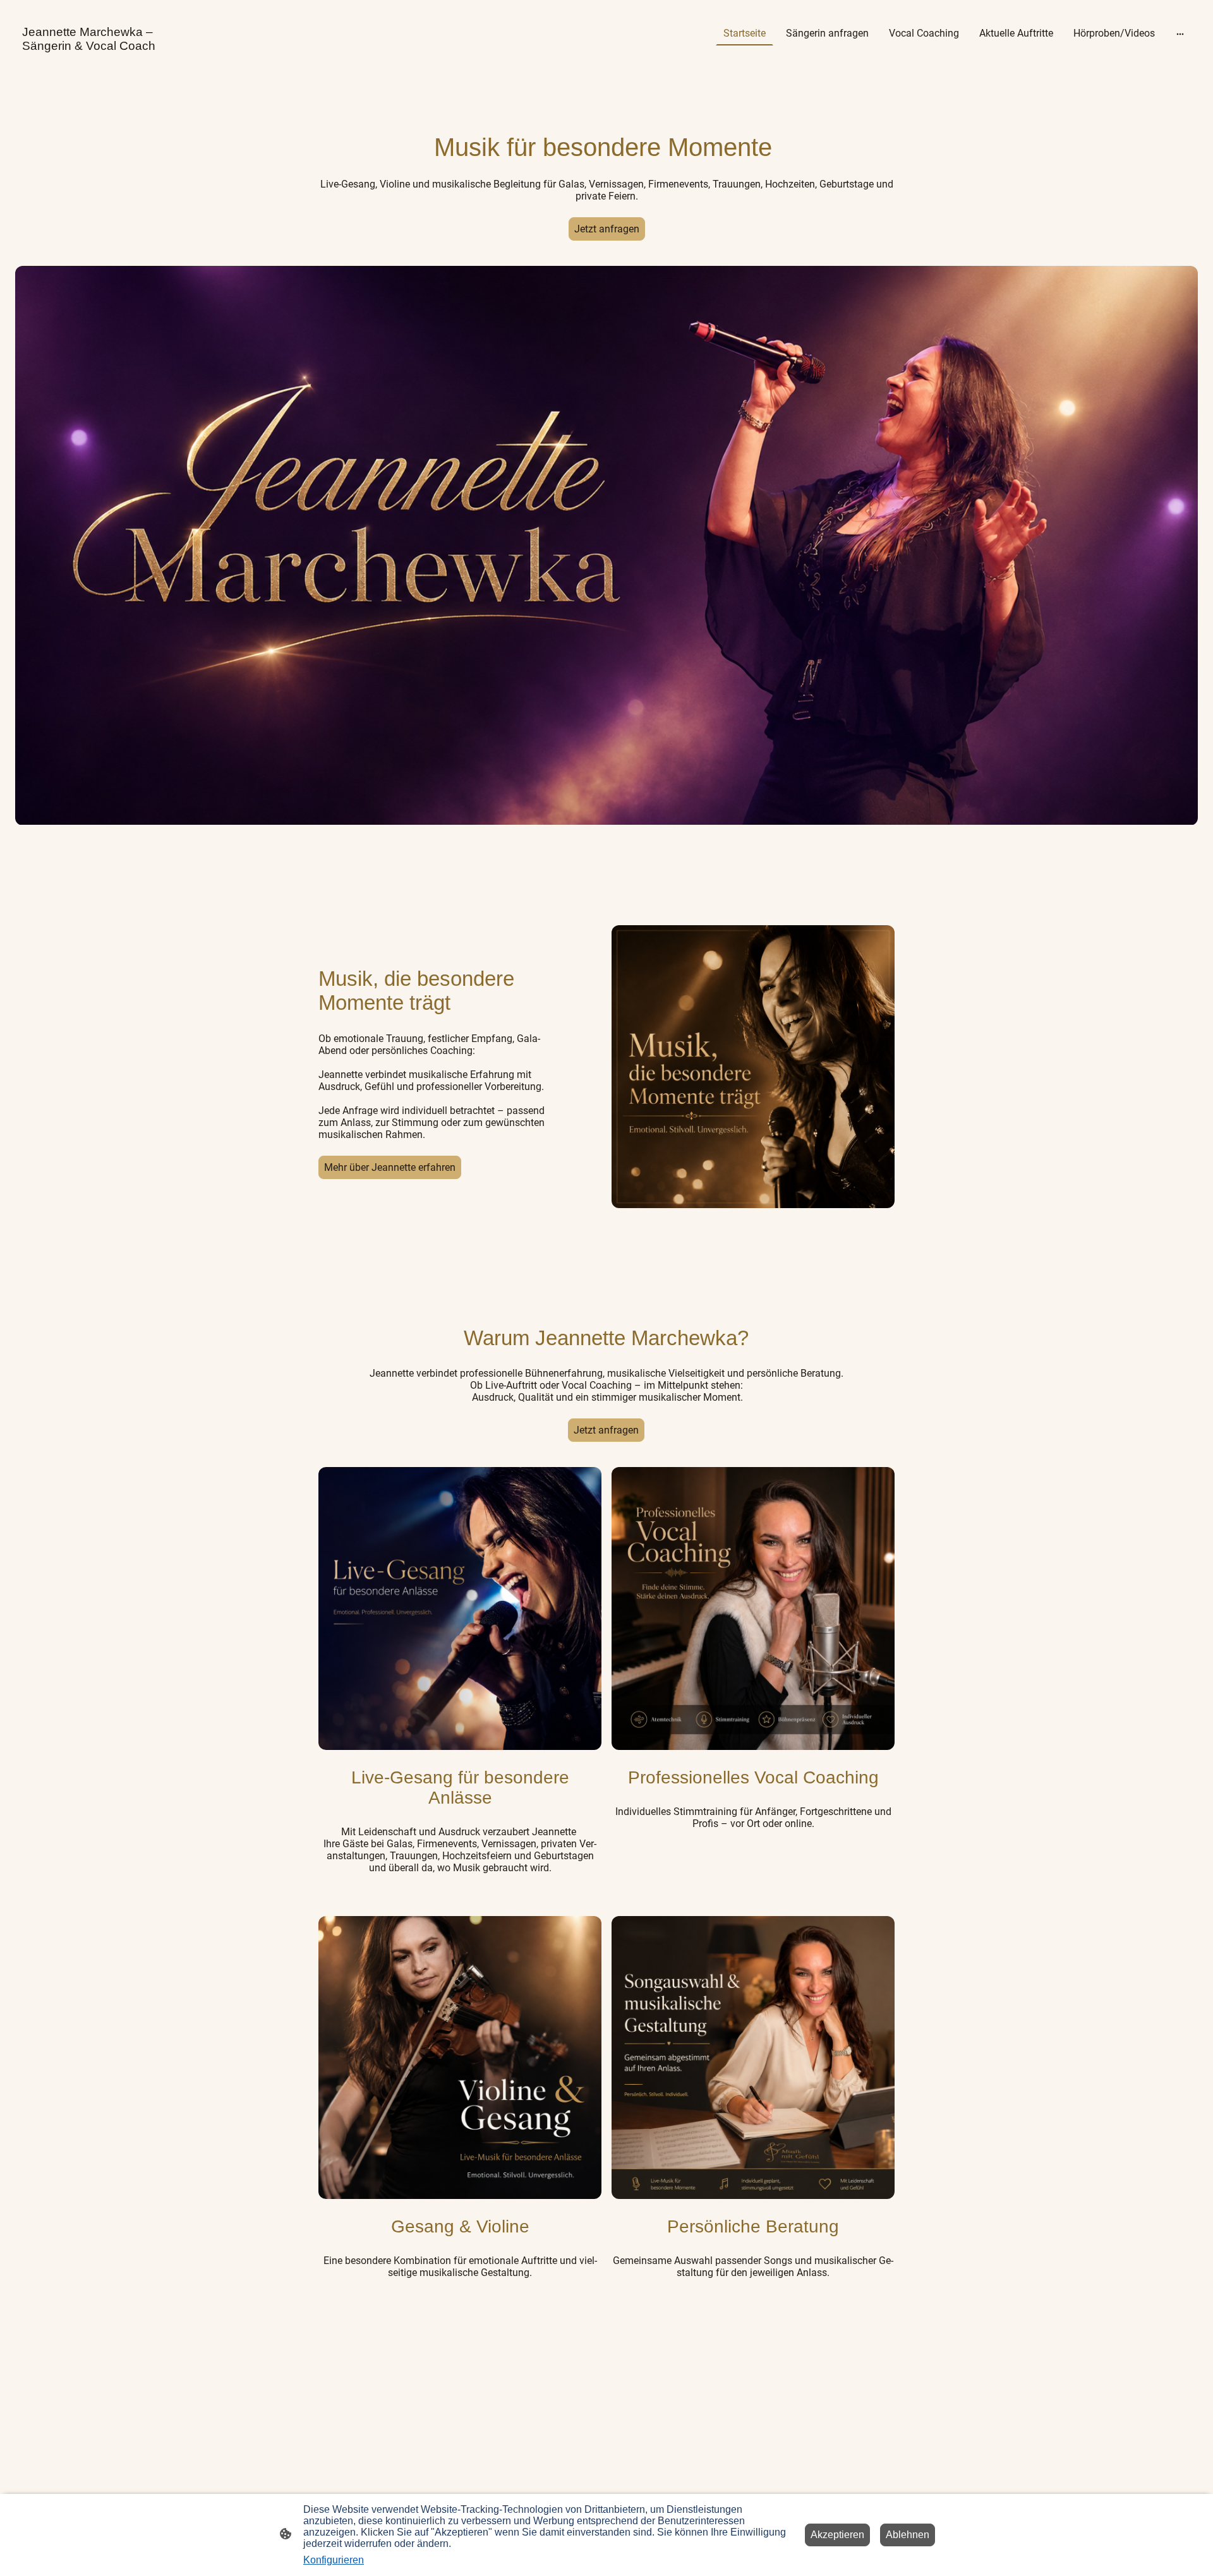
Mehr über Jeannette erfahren (390, 1167)
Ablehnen (908, 2535)
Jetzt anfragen (607, 229)
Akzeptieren (837, 2535)
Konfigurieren (334, 2560)
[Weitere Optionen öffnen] (1180, 33)
